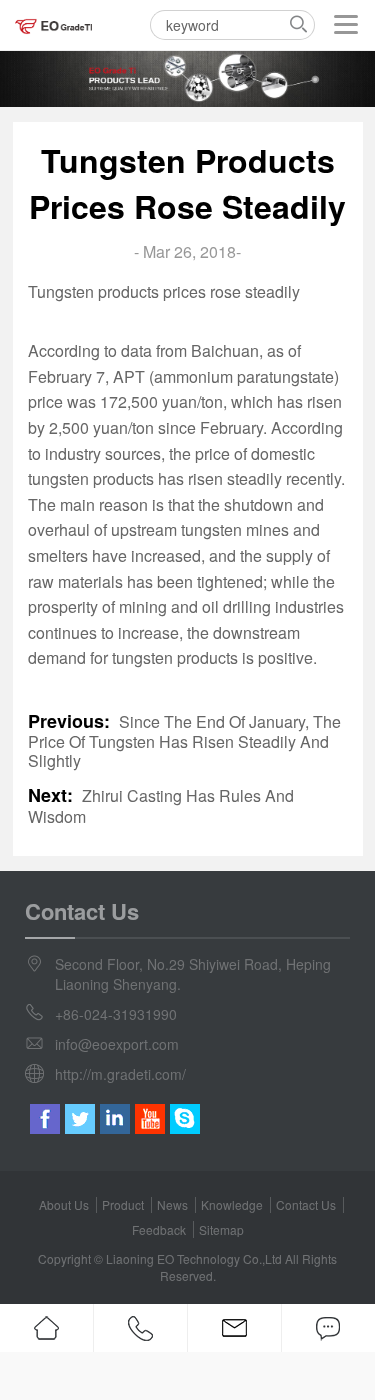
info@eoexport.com (117, 1044)
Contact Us (306, 1204)
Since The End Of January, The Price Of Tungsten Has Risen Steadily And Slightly (184, 741)
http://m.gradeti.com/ (120, 1074)
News (172, 1204)
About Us (64, 1204)
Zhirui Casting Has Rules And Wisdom (161, 806)
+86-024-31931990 (116, 1014)
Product (123, 1204)
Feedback (159, 1229)
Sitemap (221, 1229)
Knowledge (232, 1204)
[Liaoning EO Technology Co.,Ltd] (54, 25)
